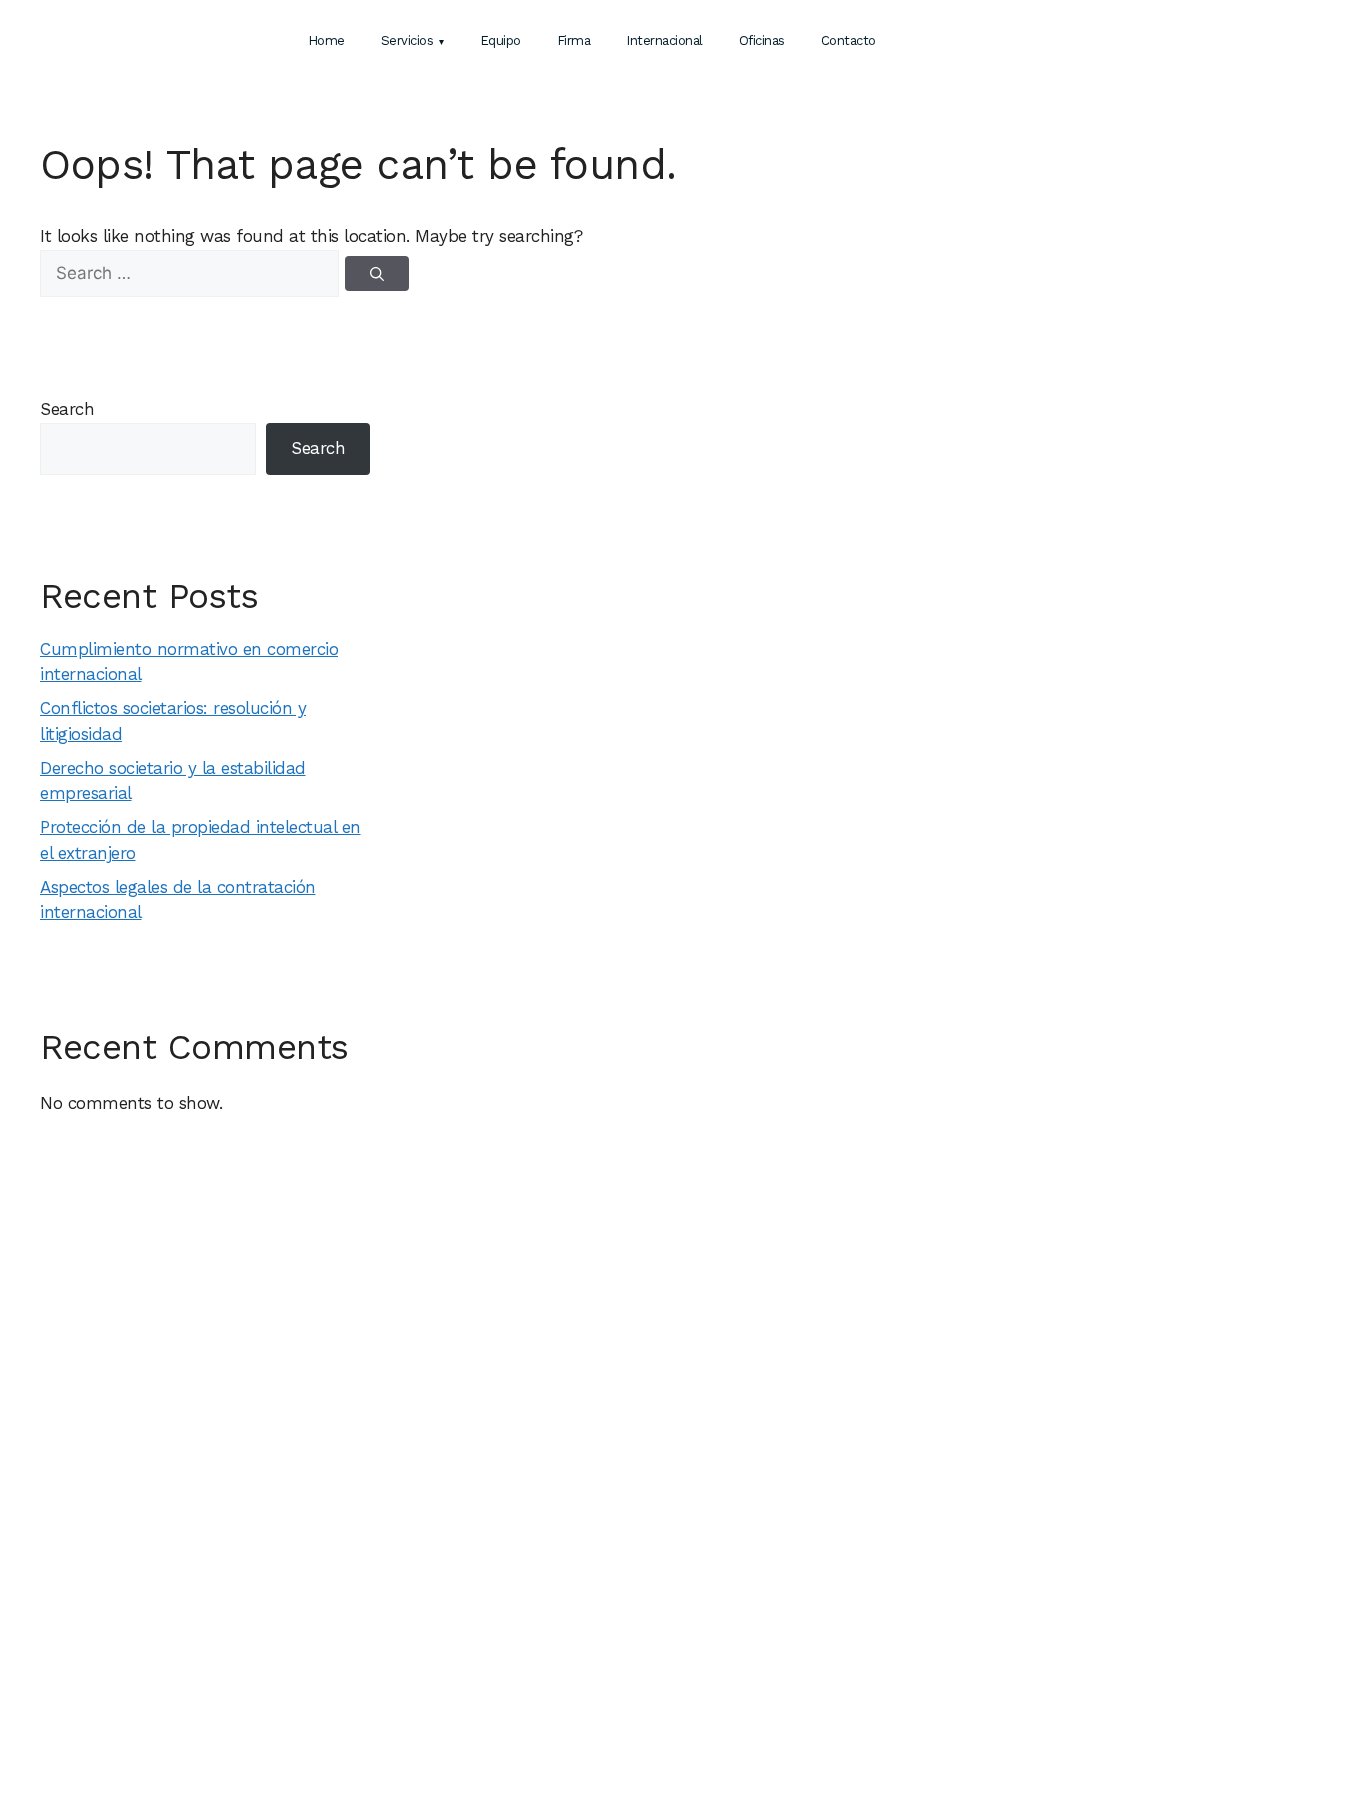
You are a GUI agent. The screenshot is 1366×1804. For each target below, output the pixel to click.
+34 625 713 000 (1277, 43)
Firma (574, 40)
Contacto (848, 40)
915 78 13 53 (1094, 1589)
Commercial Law (606, 1637)
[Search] (377, 273)
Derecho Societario (368, 1589)
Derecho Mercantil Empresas (887, 1565)
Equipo (500, 40)
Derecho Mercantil (366, 1613)
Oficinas (762, 40)
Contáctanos (1143, 39)
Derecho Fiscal (356, 1637)
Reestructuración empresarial (889, 1587)
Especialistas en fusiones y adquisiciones (922, 1632)
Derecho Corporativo (373, 1685)
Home (326, 40)
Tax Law (582, 1613)
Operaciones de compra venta (399, 1661)
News (1040, 41)
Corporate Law (602, 1661)
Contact (90, 1661)
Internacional (664, 40)
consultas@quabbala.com (1137, 1637)
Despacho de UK (607, 1565)
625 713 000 (1101, 1613)
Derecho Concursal (368, 1565)
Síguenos (1077, 1661)
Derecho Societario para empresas (905, 1610)
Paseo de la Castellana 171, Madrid (1160, 1565)
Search (67, 409)
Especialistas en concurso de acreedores (923, 1655)
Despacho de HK (607, 1589)
